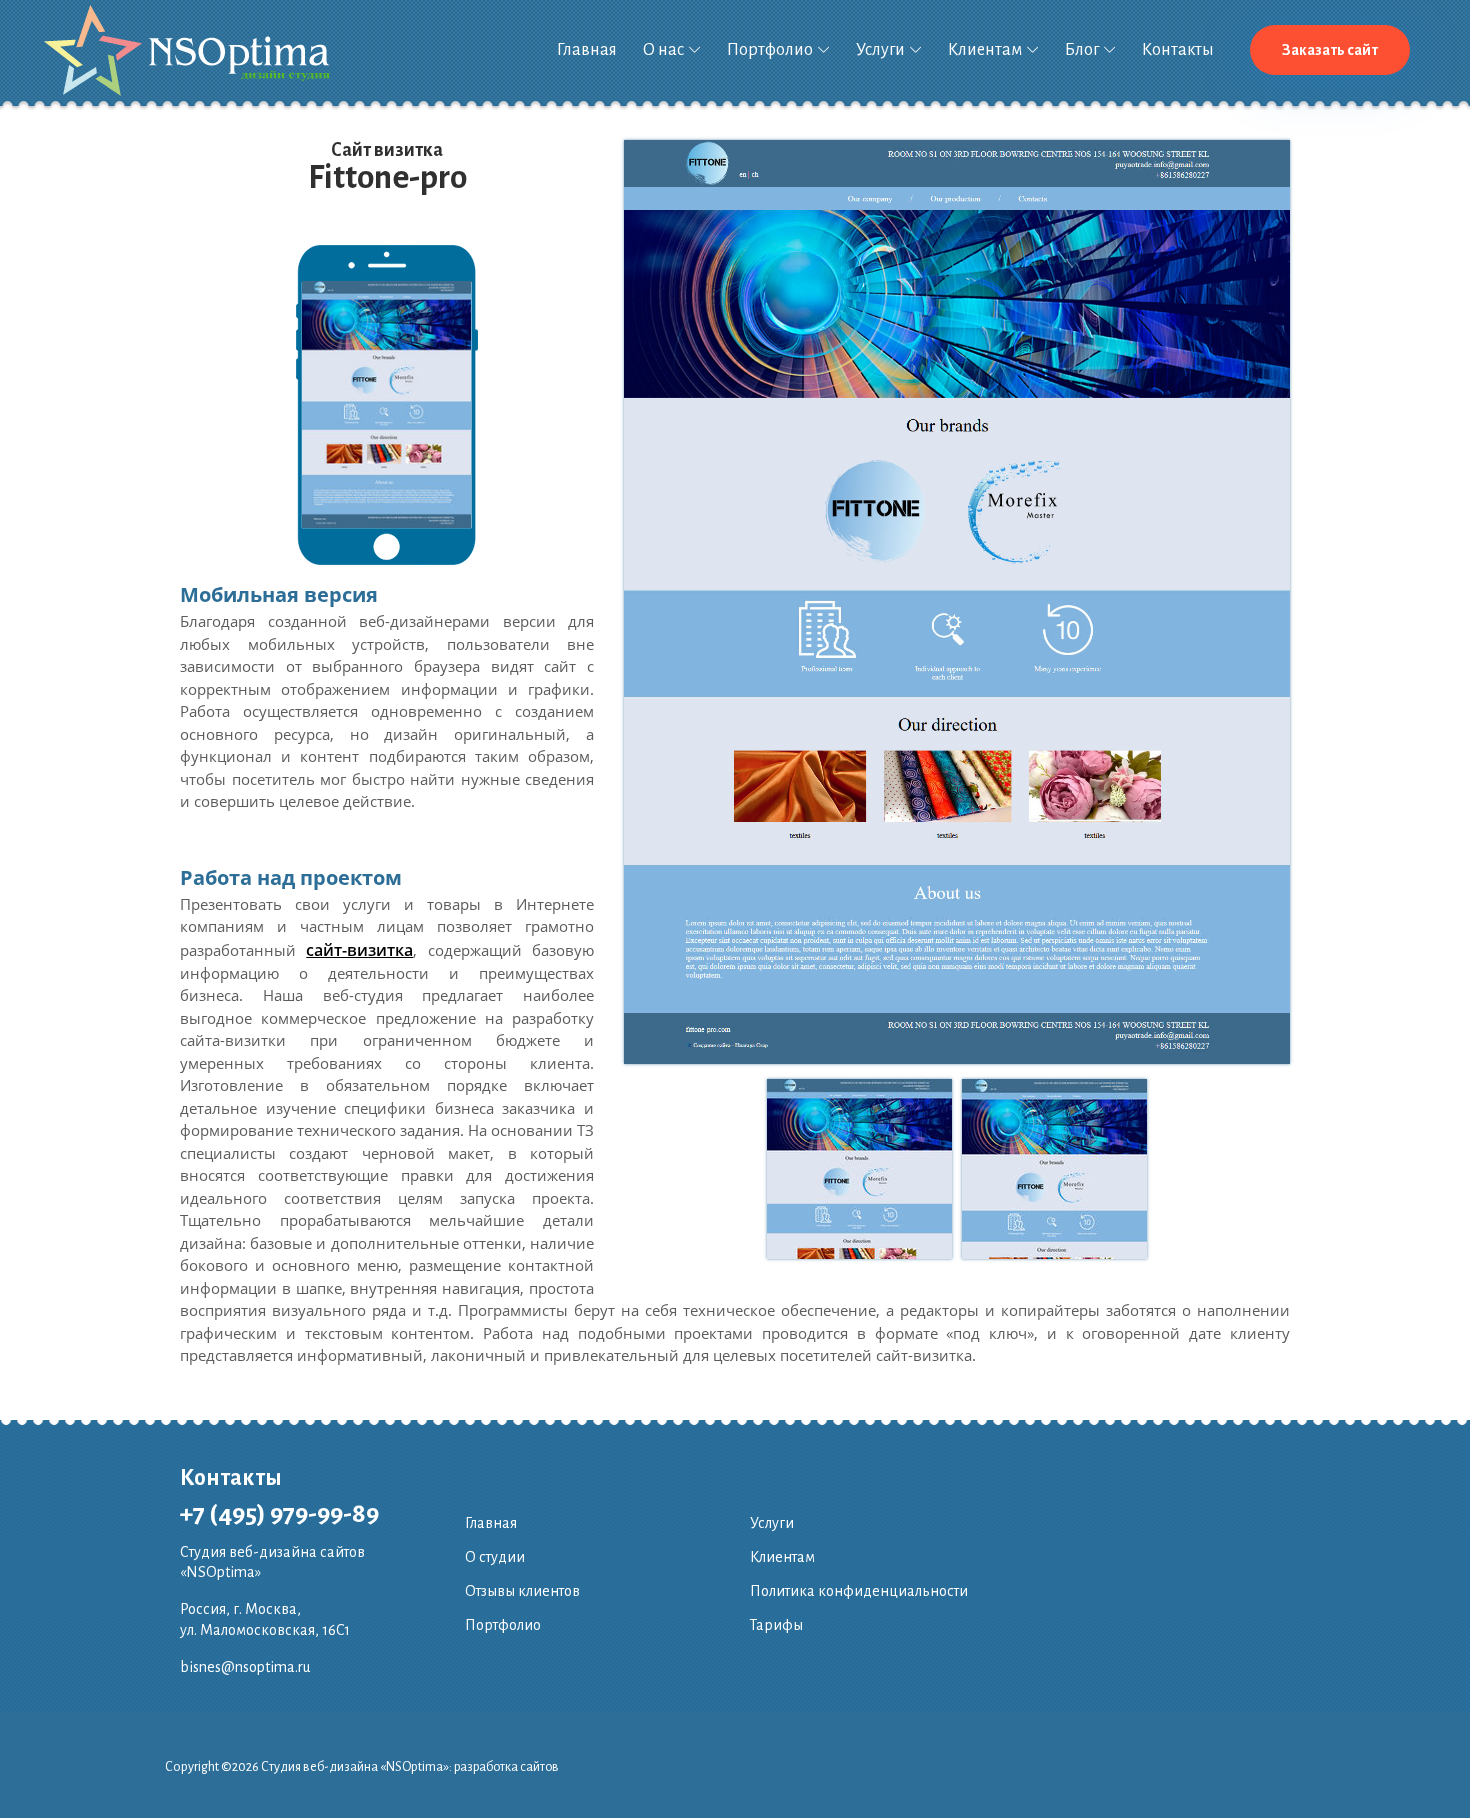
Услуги (880, 50)
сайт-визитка (359, 950)
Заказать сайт (1330, 50)
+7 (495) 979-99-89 (279, 1514)
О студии (495, 1557)
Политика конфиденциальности (859, 1591)
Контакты (1178, 50)
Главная (587, 50)
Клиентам (985, 50)
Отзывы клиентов (522, 1591)
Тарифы (776, 1625)
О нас (663, 50)
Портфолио (770, 50)
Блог (1082, 50)
